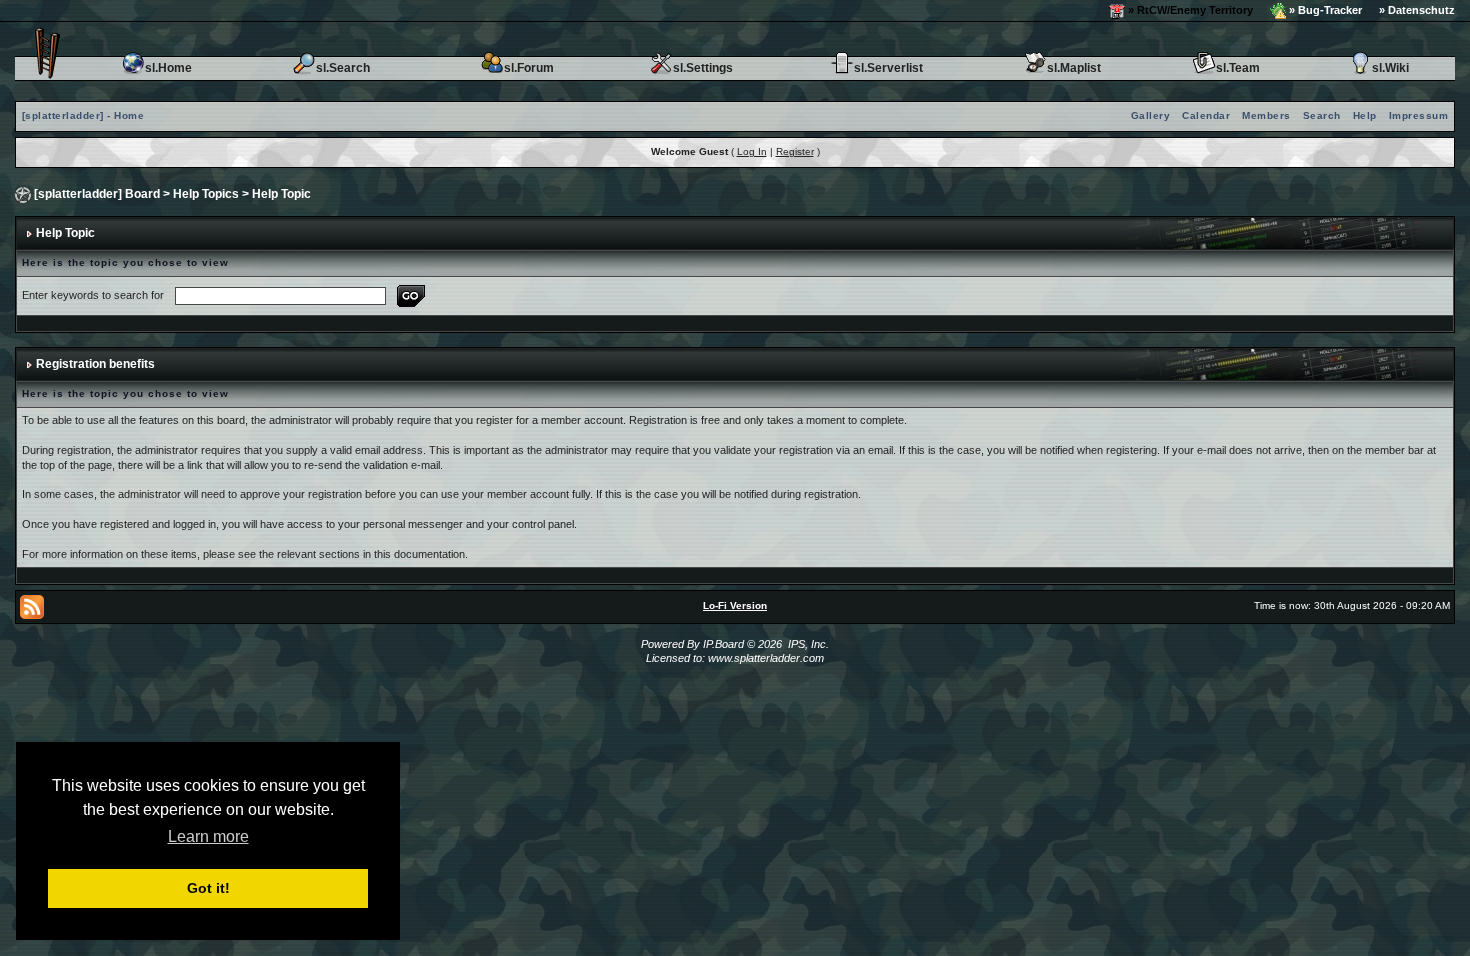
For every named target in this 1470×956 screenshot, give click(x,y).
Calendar (1206, 115)
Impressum (1419, 115)
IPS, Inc (807, 644)
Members (1266, 115)
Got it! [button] (208, 888)
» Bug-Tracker (1324, 10)
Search (1322, 115)
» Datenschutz (1417, 10)
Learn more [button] (208, 836)
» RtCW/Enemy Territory (1189, 10)
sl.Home (168, 68)
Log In (752, 151)
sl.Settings (703, 68)
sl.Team (1238, 68)
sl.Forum (529, 68)
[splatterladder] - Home (83, 115)
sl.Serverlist (888, 68)
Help (1365, 115)
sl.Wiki (1390, 68)
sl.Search (343, 68)
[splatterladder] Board (97, 194)
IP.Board (723, 644)
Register (795, 151)
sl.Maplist (1074, 68)
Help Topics (206, 194)
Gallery (1151, 115)
